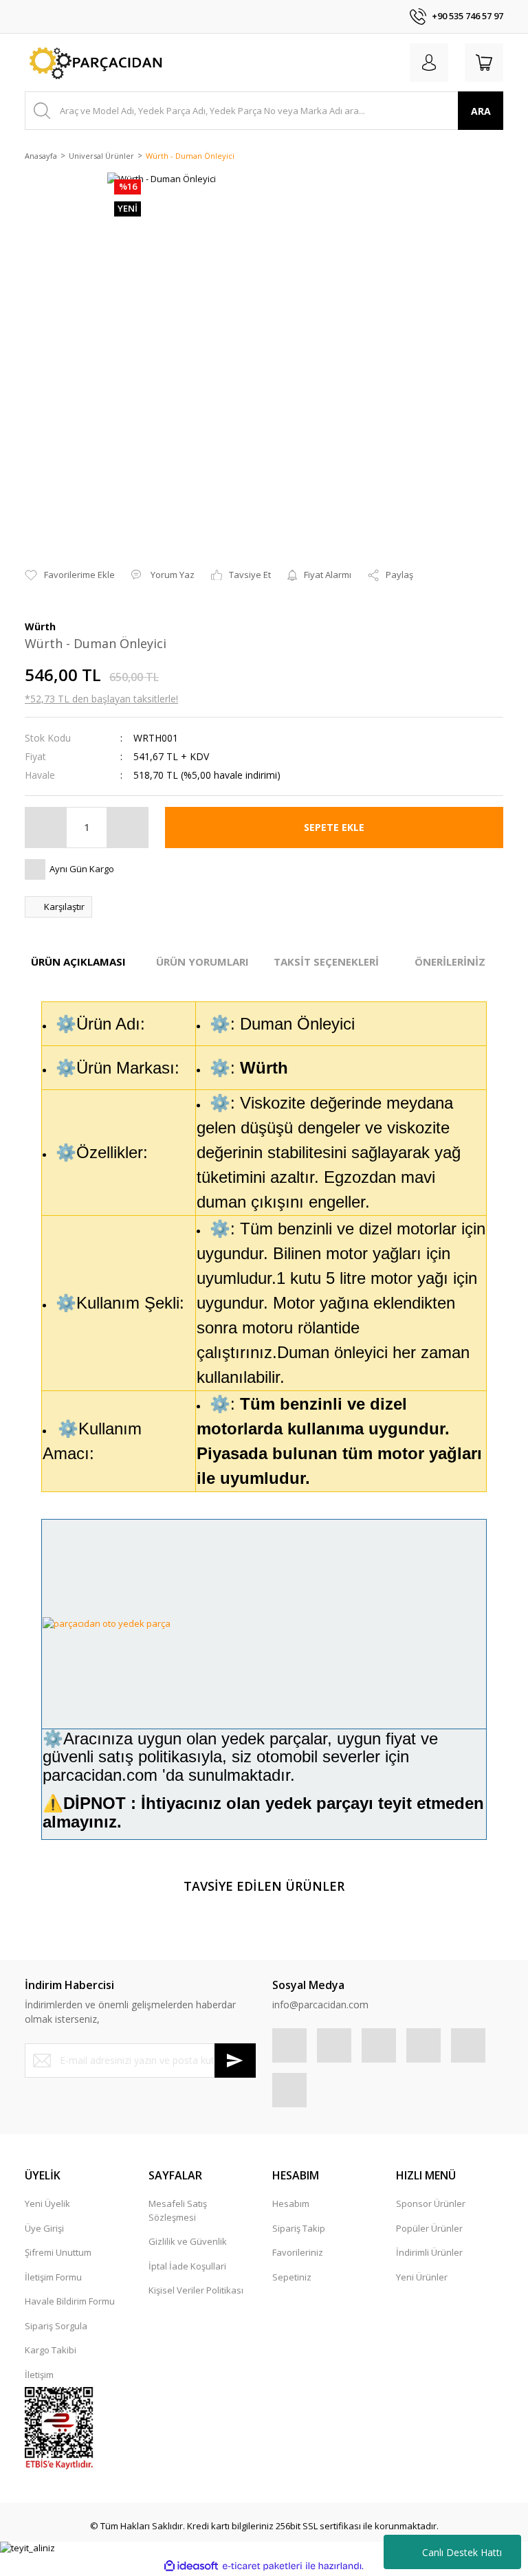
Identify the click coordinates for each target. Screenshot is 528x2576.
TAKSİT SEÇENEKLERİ (326, 962)
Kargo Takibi (51, 2350)
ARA (481, 111)
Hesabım (291, 2203)
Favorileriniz (298, 2252)
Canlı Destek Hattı (462, 2552)
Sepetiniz (292, 2277)
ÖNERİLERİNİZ (450, 962)
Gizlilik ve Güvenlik (188, 2241)
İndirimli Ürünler (429, 2252)
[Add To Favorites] (70, 575)
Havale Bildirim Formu (70, 2301)
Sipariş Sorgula (56, 2326)
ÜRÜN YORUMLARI (202, 962)
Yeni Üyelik (47, 2203)
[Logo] (94, 63)
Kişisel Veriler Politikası (196, 2290)
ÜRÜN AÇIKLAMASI (78, 962)
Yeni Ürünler (422, 2277)
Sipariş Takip (299, 2228)
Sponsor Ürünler (431, 2203)
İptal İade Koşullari (187, 2266)
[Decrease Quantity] (46, 828)
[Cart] (484, 63)
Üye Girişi (44, 2228)
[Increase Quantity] (127, 828)
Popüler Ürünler (429, 2228)
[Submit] (235, 2061)
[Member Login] (429, 63)
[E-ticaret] (262, 2566)
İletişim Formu (53, 2277)
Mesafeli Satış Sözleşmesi (178, 2210)
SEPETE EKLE (334, 827)
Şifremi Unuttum (58, 2252)
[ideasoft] (191, 2566)
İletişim (39, 2375)
